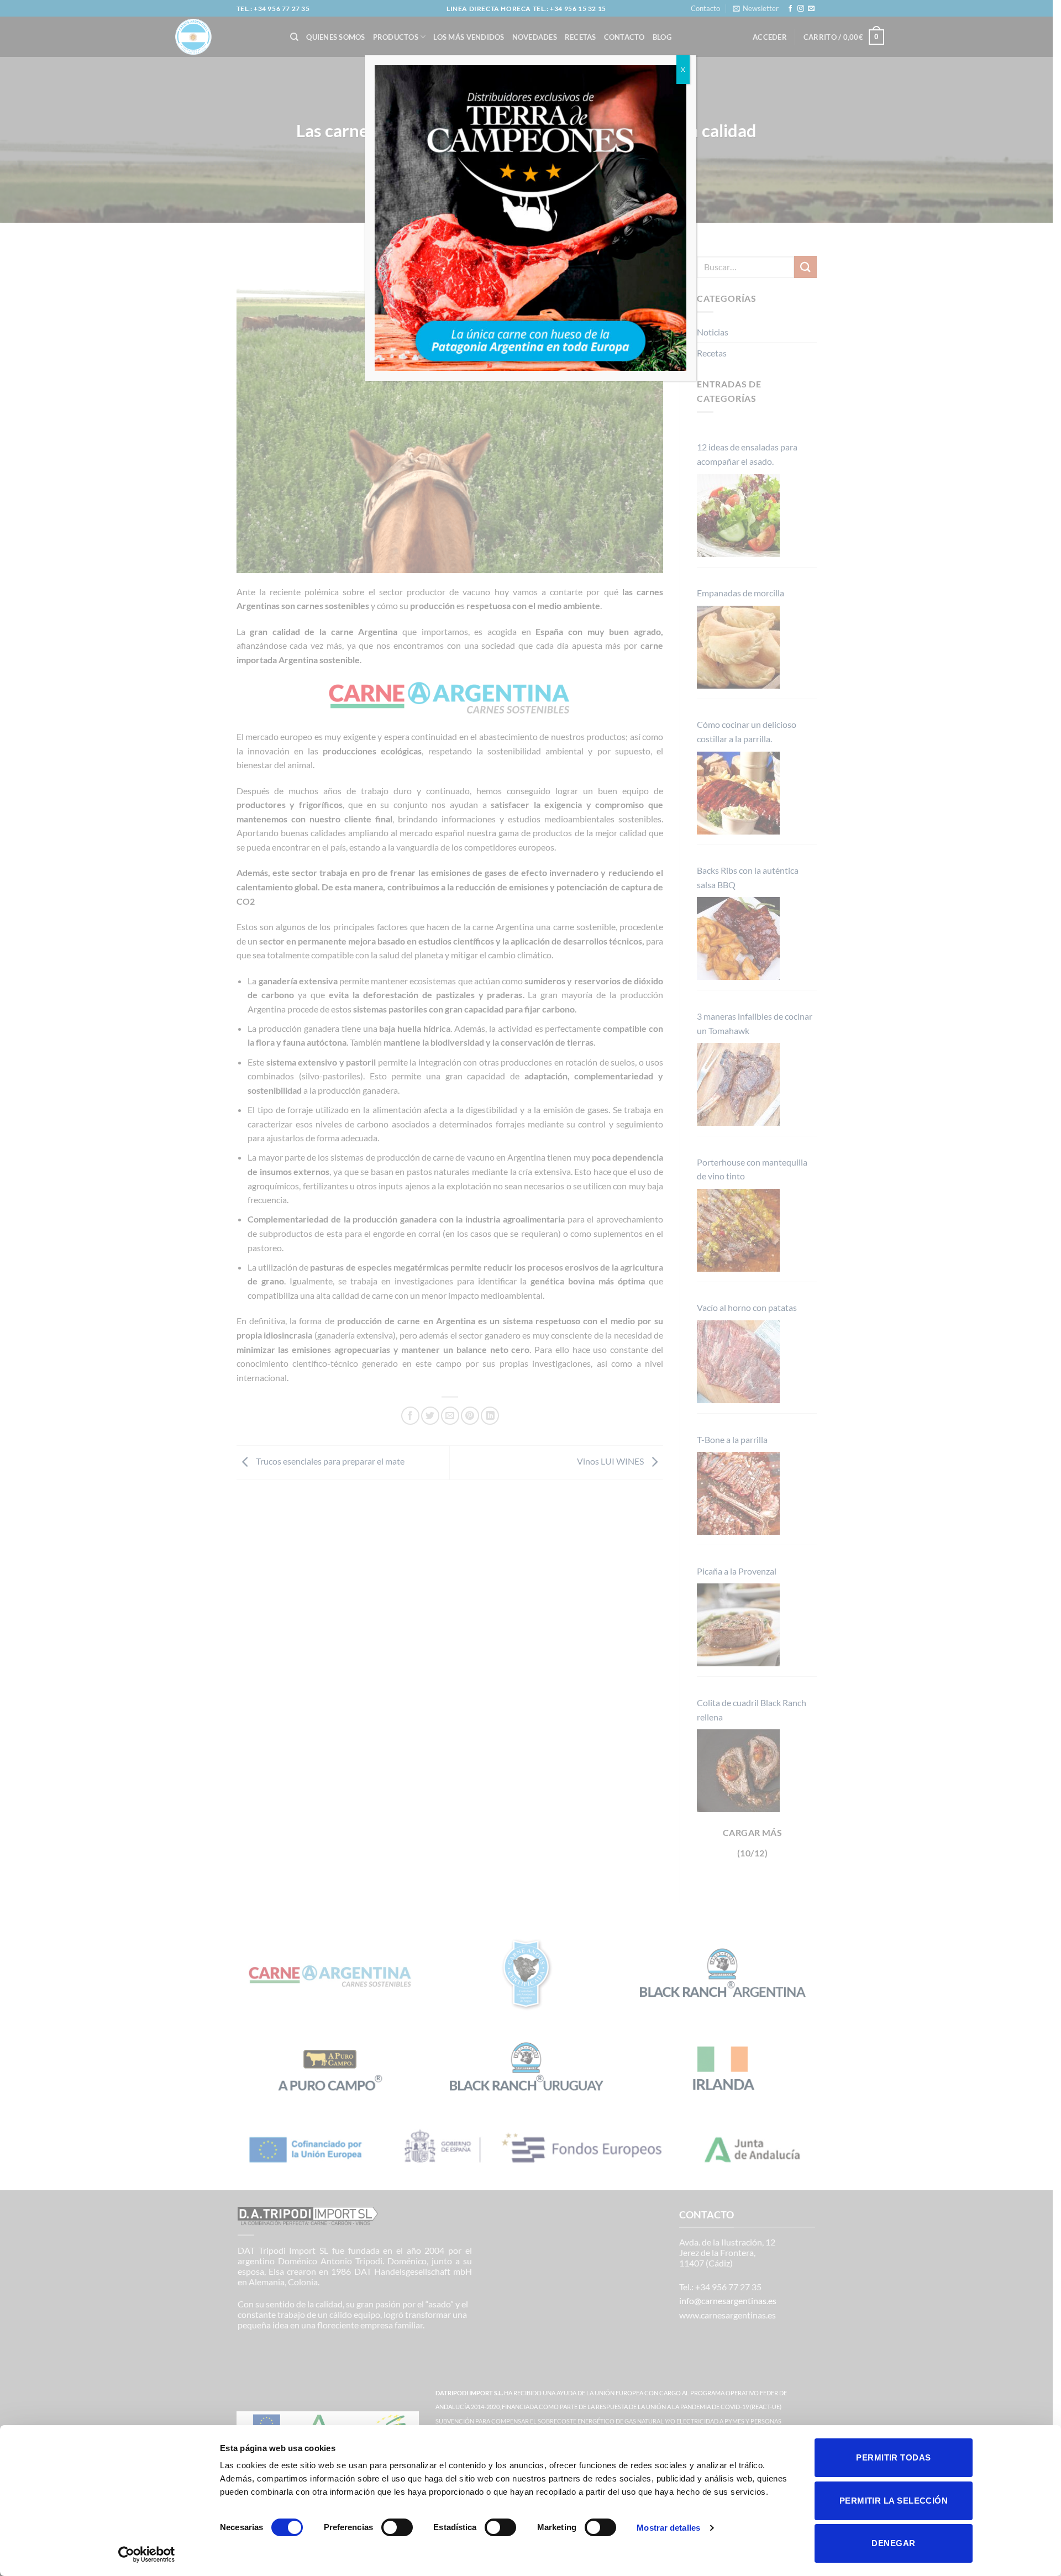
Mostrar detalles (668, 2528)
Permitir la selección (894, 2501)
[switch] (397, 2527)
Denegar (893, 2543)
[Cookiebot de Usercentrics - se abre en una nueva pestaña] (147, 2554)
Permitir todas (893, 2457)
